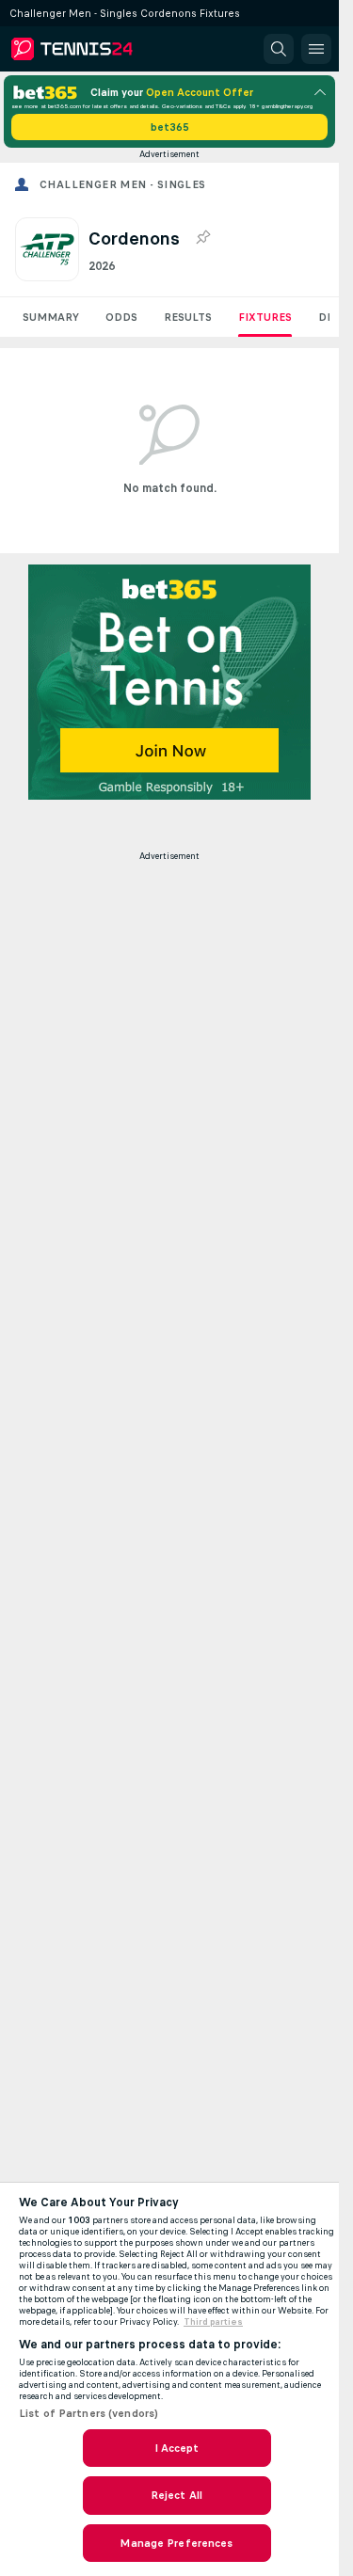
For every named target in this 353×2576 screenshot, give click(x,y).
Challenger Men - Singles (123, 184)
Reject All (176, 2495)
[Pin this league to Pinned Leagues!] (202, 238)
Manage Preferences (176, 2543)
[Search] (279, 49)
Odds (121, 317)
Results (188, 317)
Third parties (213, 2322)
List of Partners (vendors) (88, 2413)
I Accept (177, 2448)
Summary (51, 317)
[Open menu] (316, 49)
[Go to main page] (96, 49)
